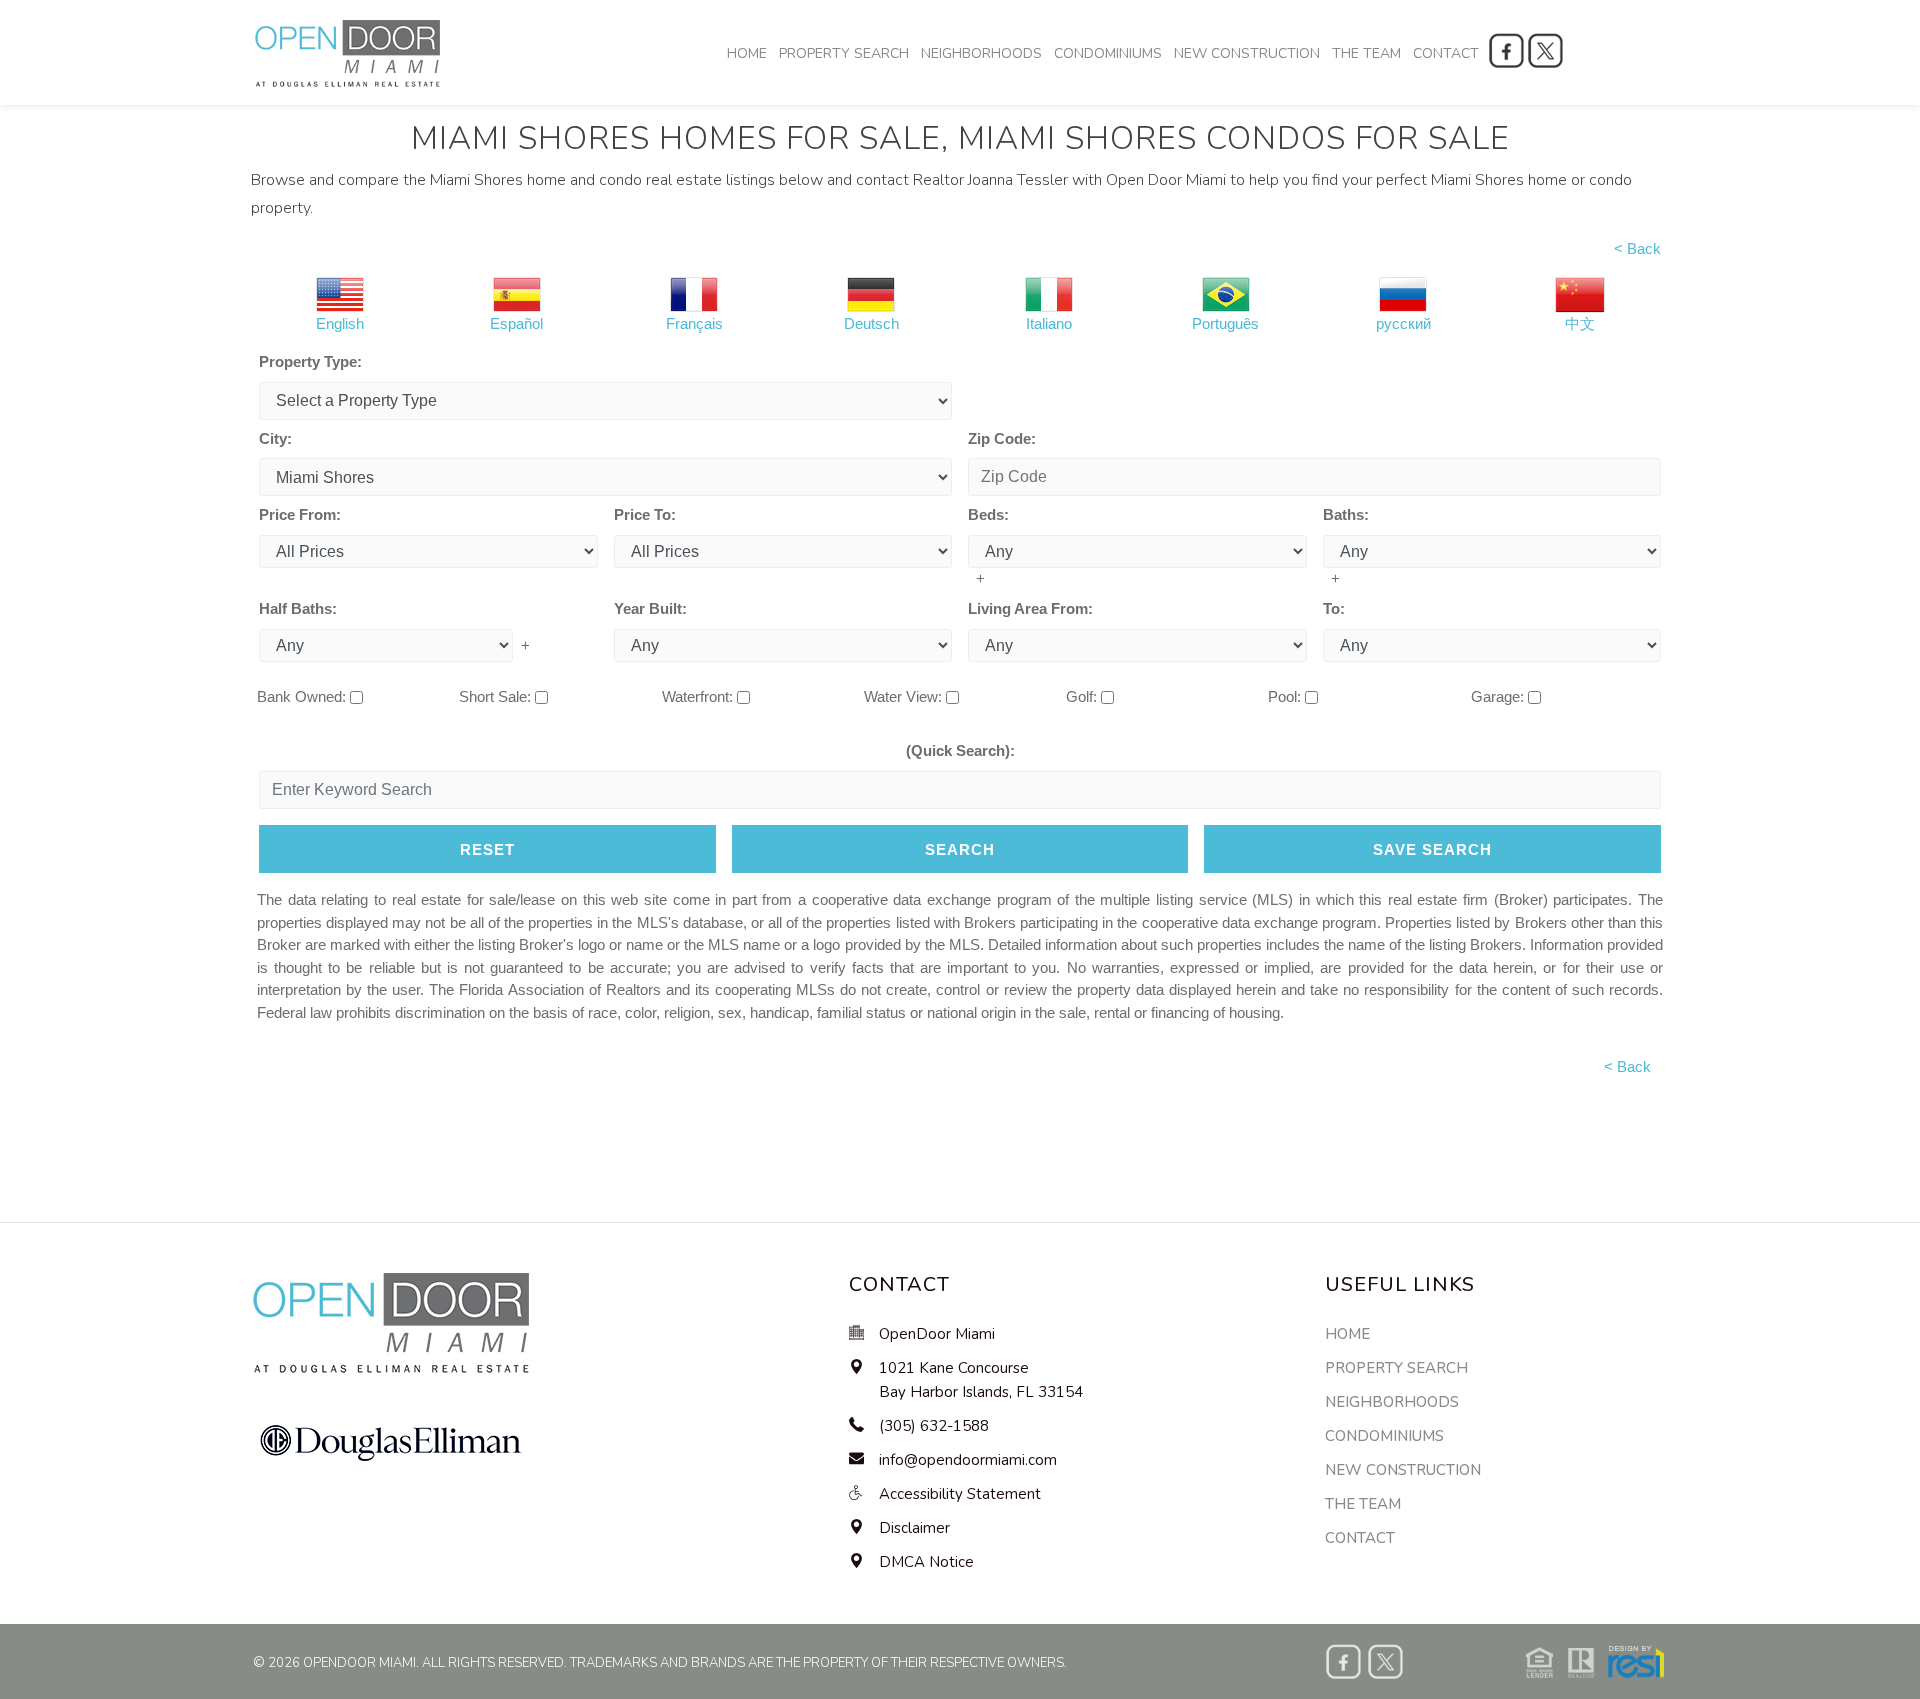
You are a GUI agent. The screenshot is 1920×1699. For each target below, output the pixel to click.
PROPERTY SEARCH (844, 53)
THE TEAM (1366, 53)
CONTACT (1446, 53)
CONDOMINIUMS (1108, 53)
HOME (747, 53)
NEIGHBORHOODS (981, 53)
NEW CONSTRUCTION (1247, 53)
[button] (1595, 1660)
